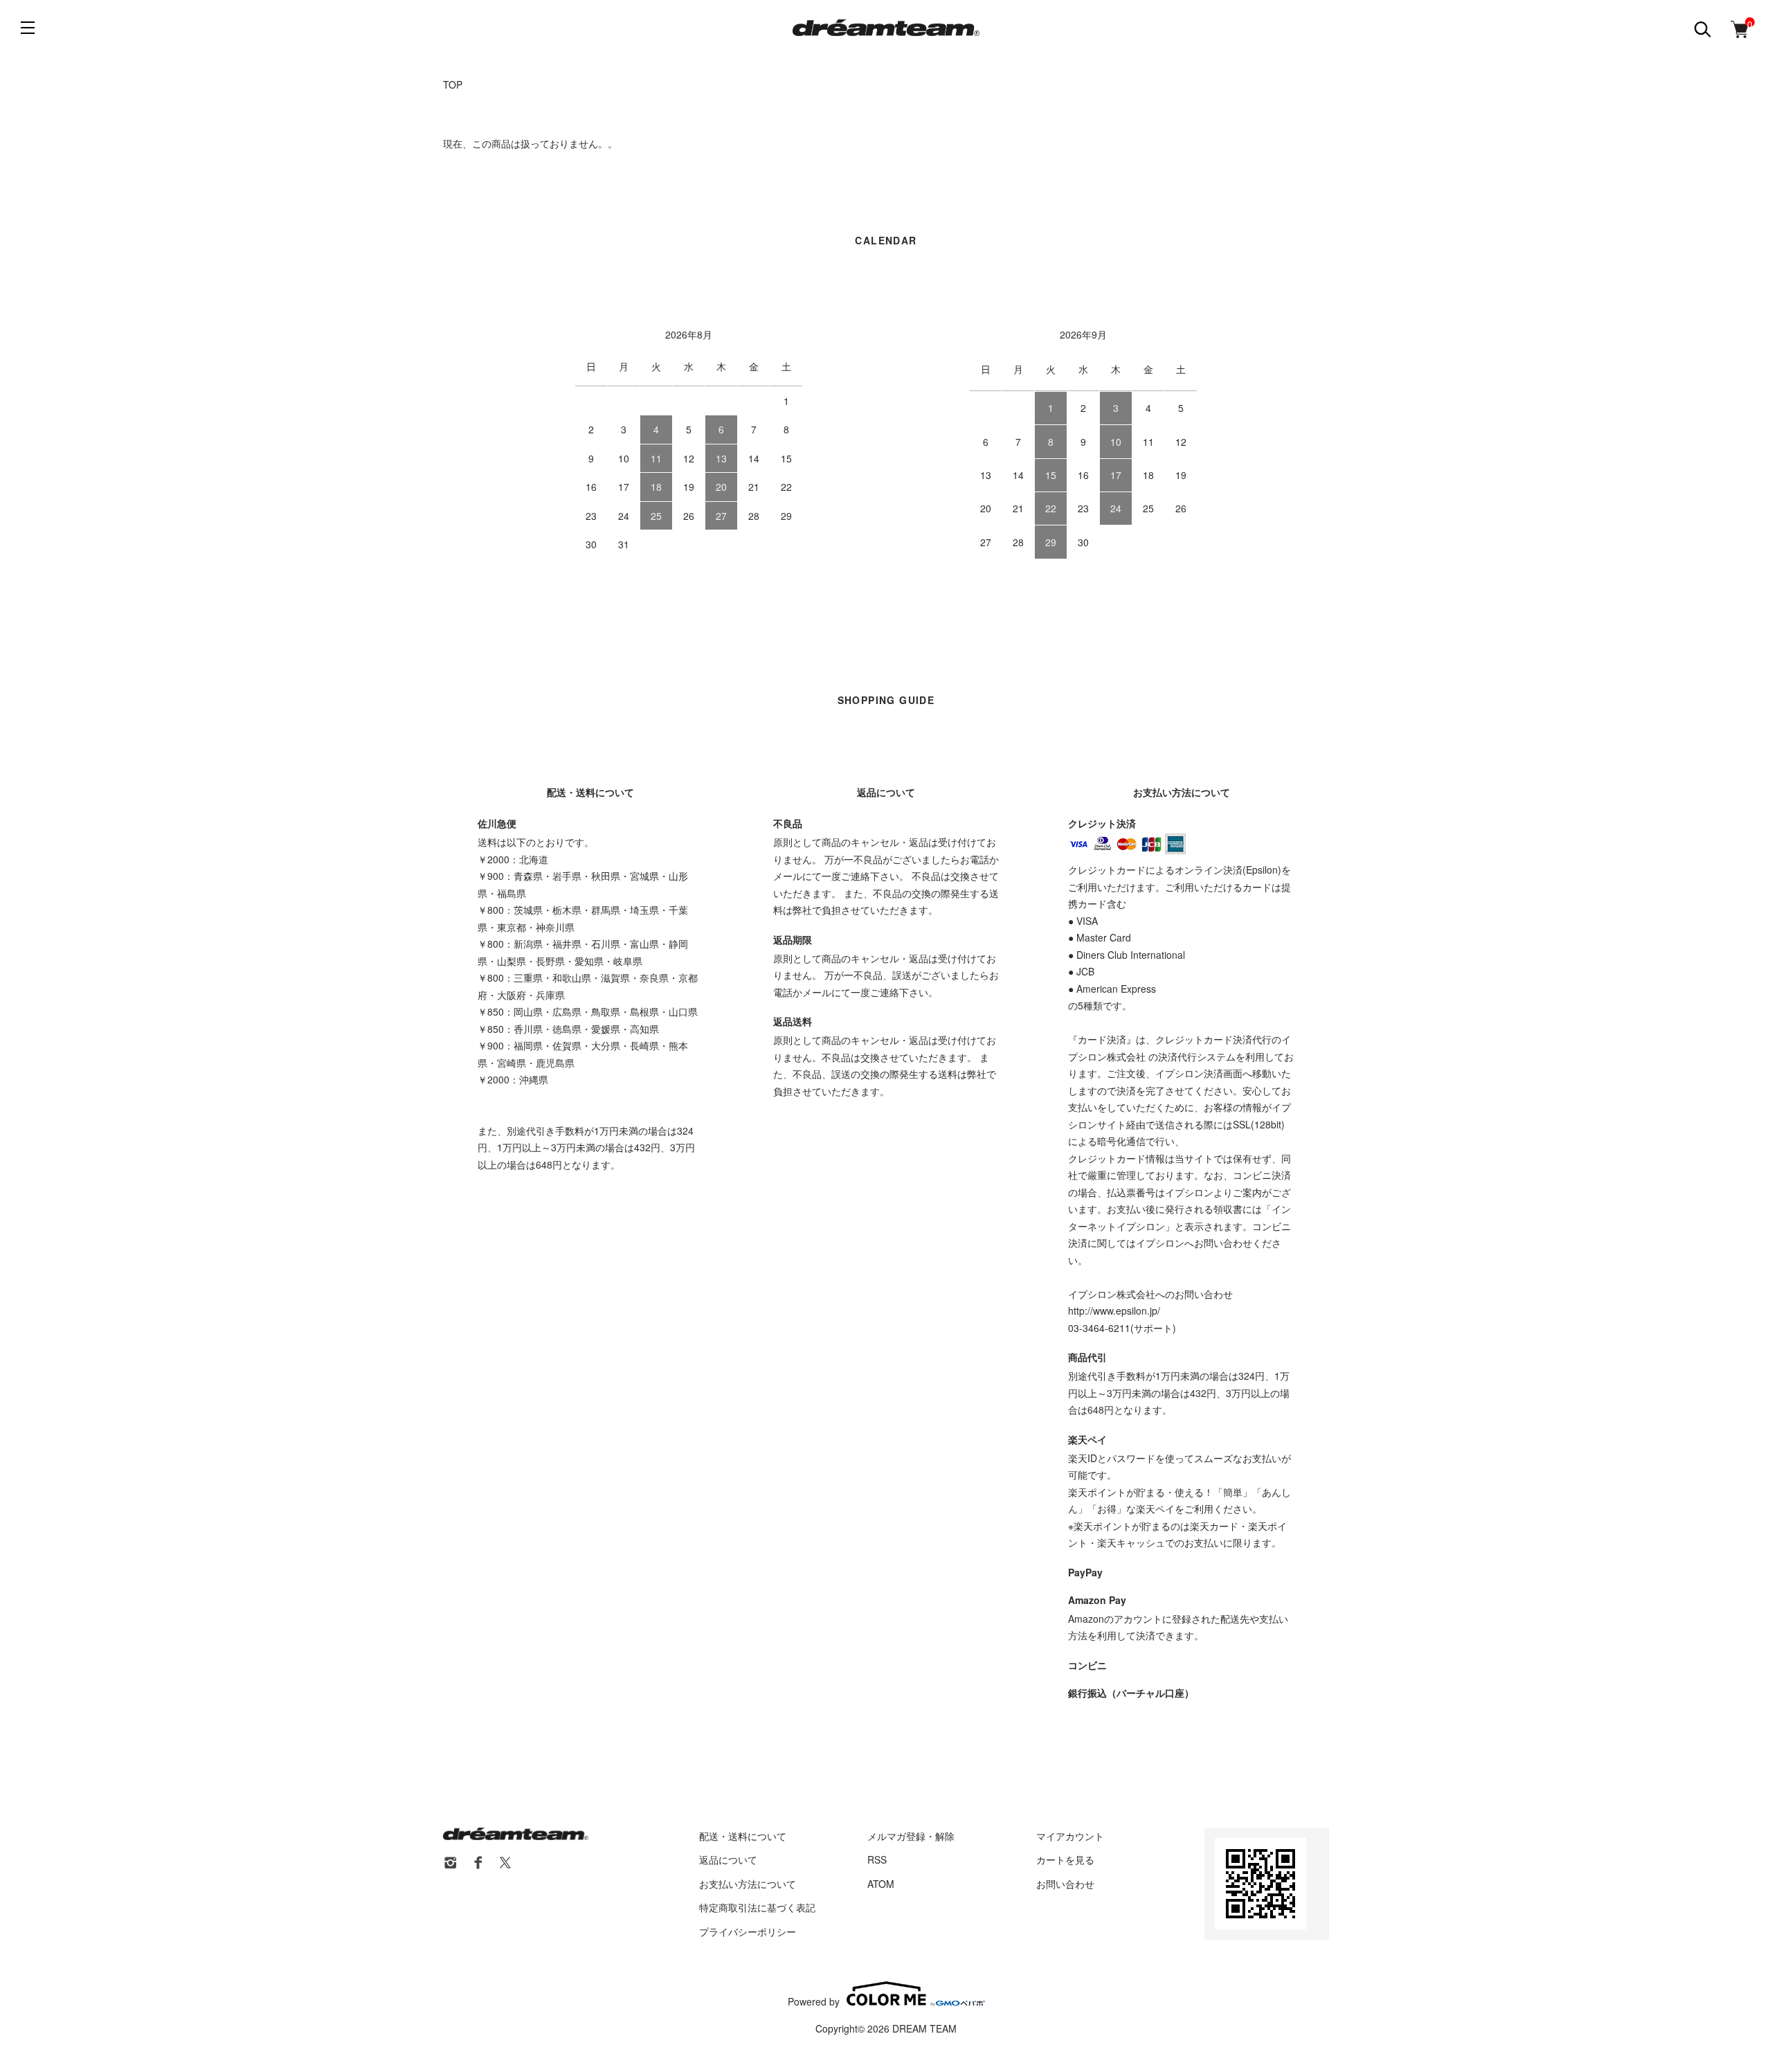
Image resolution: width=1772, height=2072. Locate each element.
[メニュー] (28, 28)
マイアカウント (1070, 1836)
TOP (453, 84)
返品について (728, 1859)
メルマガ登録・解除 (911, 1836)
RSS (877, 1859)
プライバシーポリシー (748, 1931)
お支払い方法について (748, 1884)
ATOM (881, 1884)
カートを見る (1065, 1859)
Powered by (814, 2000)
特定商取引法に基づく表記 (757, 1907)
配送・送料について (743, 1836)
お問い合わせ (1065, 1884)
